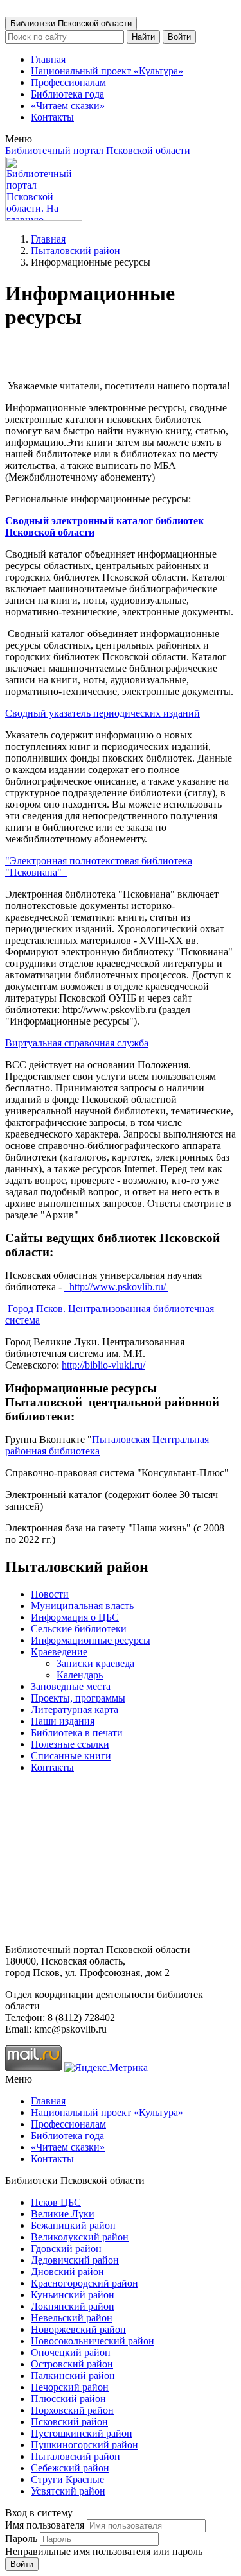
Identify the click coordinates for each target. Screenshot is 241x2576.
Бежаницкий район (73, 2225)
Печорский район (70, 2387)
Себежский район (70, 2468)
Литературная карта (75, 1710)
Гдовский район (66, 2248)
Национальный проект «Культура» (107, 71)
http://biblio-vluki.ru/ (103, 1365)
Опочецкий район (71, 2352)
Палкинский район (73, 2376)
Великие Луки (63, 2214)
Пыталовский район (76, 251)
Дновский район (67, 2272)
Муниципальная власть (82, 1606)
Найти (143, 37)
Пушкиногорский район (85, 2445)
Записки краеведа (95, 1663)
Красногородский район (85, 2283)
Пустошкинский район (82, 2433)
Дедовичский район (75, 2260)
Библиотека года (67, 94)
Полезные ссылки (70, 1744)
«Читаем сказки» (68, 106)
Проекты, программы (78, 1698)
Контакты (52, 117)
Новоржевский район (78, 2329)
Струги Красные (67, 2479)
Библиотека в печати (77, 1733)
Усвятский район (68, 2491)
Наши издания (63, 1721)
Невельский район (72, 2318)
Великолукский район (80, 2237)
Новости (50, 1594)
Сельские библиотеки (79, 1629)
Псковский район (69, 2422)
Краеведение (59, 1652)
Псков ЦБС (56, 2202)
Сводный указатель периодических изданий (103, 713)
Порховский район (72, 2410)
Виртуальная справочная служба (77, 1043)
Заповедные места (71, 1686)
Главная (48, 59)
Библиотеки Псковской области (71, 23)
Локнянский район (73, 2306)
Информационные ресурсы (91, 1640)
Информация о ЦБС (75, 1617)
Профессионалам (68, 82)
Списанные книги (71, 1756)
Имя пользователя (45, 2525)
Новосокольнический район (93, 2341)
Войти (179, 37)
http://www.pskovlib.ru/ (118, 1287)
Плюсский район (68, 2399)
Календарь (80, 1675)
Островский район (72, 2364)
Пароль (21, 2538)
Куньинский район (73, 2295)
